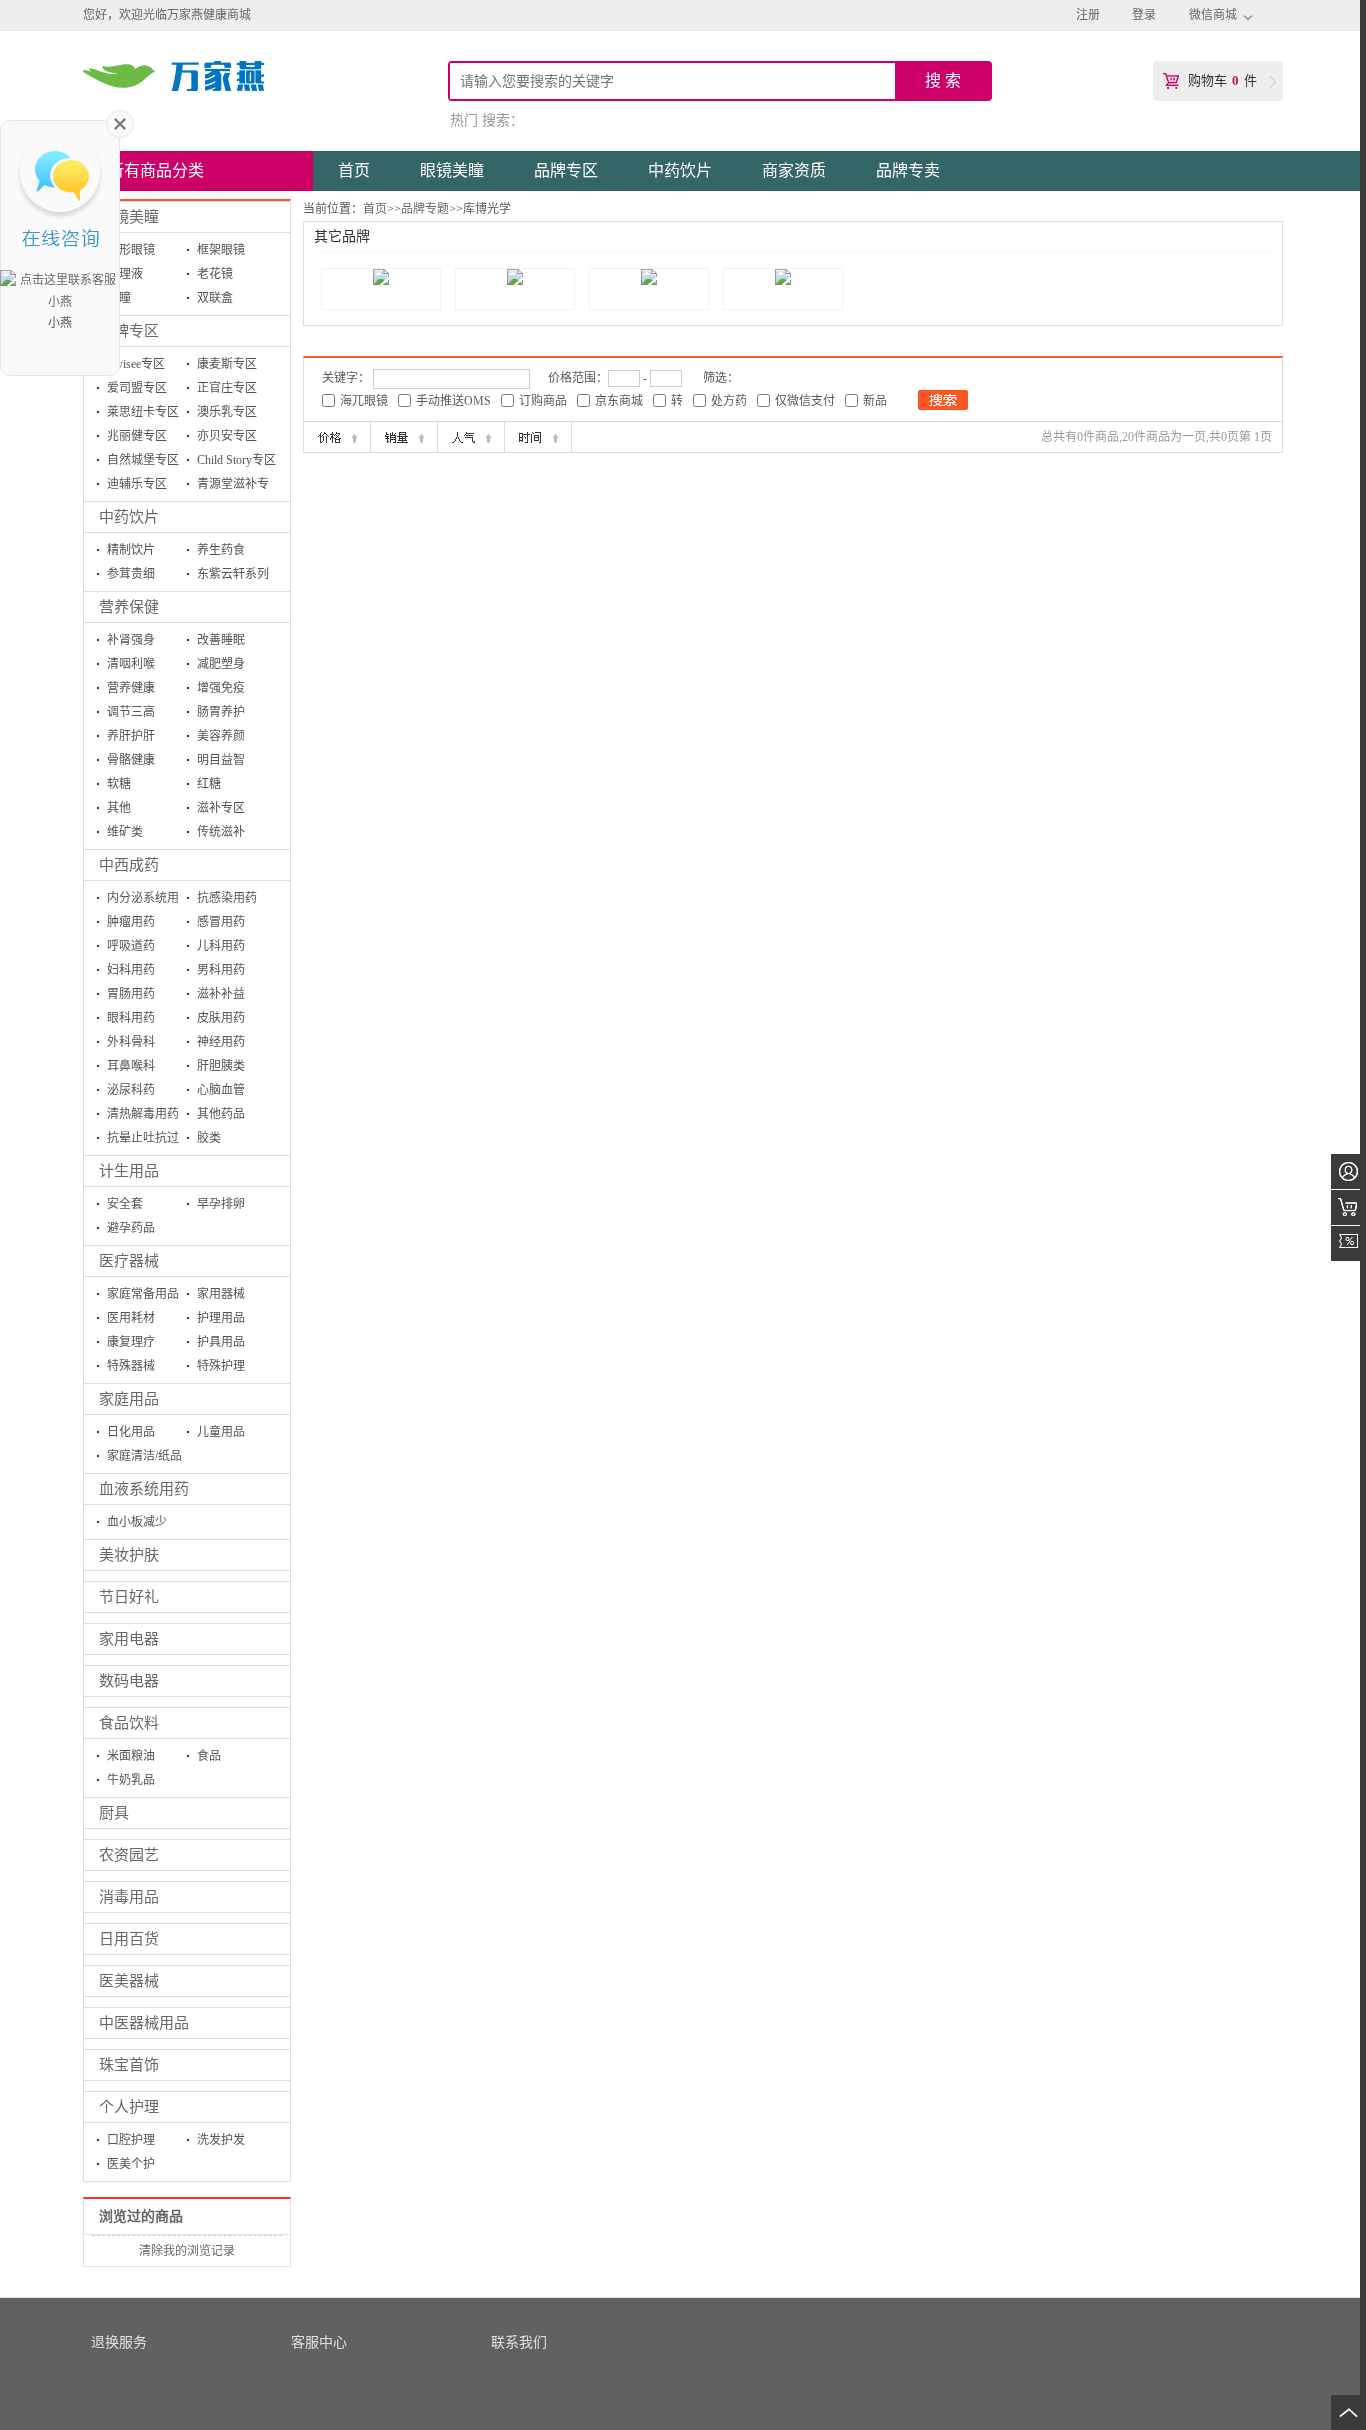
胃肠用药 (131, 994)
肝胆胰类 (221, 1066)
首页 (375, 209)
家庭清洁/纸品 (144, 1456)
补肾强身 (131, 640)
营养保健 (129, 607)
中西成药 (129, 865)
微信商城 (1213, 15)
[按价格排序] (337, 437)
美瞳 (119, 298)
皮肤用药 (221, 1018)
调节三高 (131, 712)
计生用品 (129, 1171)
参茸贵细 (131, 574)
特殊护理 (221, 1366)
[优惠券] (1348, 1243)
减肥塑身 (221, 664)
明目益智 (221, 760)
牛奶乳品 (131, 1780)
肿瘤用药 (131, 922)
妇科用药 (131, 970)
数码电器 (129, 1681)
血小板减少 (137, 1522)
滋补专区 (221, 808)
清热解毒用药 (143, 1114)
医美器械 (129, 1981)
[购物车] (1348, 1207)
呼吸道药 (131, 946)
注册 (1088, 15)
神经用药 (221, 1042)
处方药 (729, 401)
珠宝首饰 (129, 2065)
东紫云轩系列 (233, 574)
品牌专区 (129, 331)
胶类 (209, 1138)
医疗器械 (129, 1261)
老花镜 (215, 274)
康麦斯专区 (227, 364)
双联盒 (215, 298)
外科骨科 (131, 1042)
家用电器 (129, 1639)
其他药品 (221, 1114)
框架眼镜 (221, 250)
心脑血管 (221, 1090)
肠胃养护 (221, 712)
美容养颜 (221, 736)
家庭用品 (129, 1399)
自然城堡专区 (143, 460)
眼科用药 (131, 1018)
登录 (1144, 15)
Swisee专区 (136, 364)
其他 (119, 808)
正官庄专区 (227, 388)
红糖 (209, 784)
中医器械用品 (144, 2023)
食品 (209, 1756)
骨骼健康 (131, 760)
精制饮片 (131, 550)
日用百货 (129, 1939)
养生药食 (221, 550)
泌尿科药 (131, 1090)
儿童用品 (221, 1432)
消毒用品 (129, 1897)
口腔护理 (131, 2140)
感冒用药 (221, 922)
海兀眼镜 (364, 401)
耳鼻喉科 (131, 1066)
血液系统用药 (144, 1489)
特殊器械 (131, 1366)
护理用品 (221, 1318)
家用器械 (221, 1294)
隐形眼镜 (131, 250)
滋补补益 (221, 994)
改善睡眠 (221, 640)
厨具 (114, 1813)
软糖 (119, 784)
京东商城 (619, 401)
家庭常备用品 (143, 1294)
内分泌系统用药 (143, 900)
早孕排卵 (221, 1204)
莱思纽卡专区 (143, 412)
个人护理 (129, 2107)
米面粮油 (131, 1756)
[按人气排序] (471, 437)
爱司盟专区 (137, 388)
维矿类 (125, 832)
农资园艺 (129, 1855)
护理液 (125, 274)
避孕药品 (131, 1228)
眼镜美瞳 (129, 217)
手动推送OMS (453, 401)
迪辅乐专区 (137, 484)
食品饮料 (129, 1723)
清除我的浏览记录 (187, 2251)
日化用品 (131, 1432)
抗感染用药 (227, 898)
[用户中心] (1348, 1171)
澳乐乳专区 (227, 412)
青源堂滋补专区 (233, 486)
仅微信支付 (805, 401)
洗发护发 (221, 2140)
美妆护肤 (129, 1555)
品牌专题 (425, 209)
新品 (875, 401)
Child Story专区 (236, 460)
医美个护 (131, 2164)
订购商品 (543, 401)
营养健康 (131, 688)
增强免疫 (221, 688)
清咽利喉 (131, 664)
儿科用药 (221, 946)
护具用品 (221, 1342)
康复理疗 (131, 1342)
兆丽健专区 (137, 436)
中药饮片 (129, 517)
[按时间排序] (538, 437)
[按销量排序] (404, 437)
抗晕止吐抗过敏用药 (143, 1140)
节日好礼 (129, 1597)
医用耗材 (131, 1318)
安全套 (125, 1204)
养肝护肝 (131, 736)
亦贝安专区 (227, 436)
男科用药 (221, 970)
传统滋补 (221, 832)
